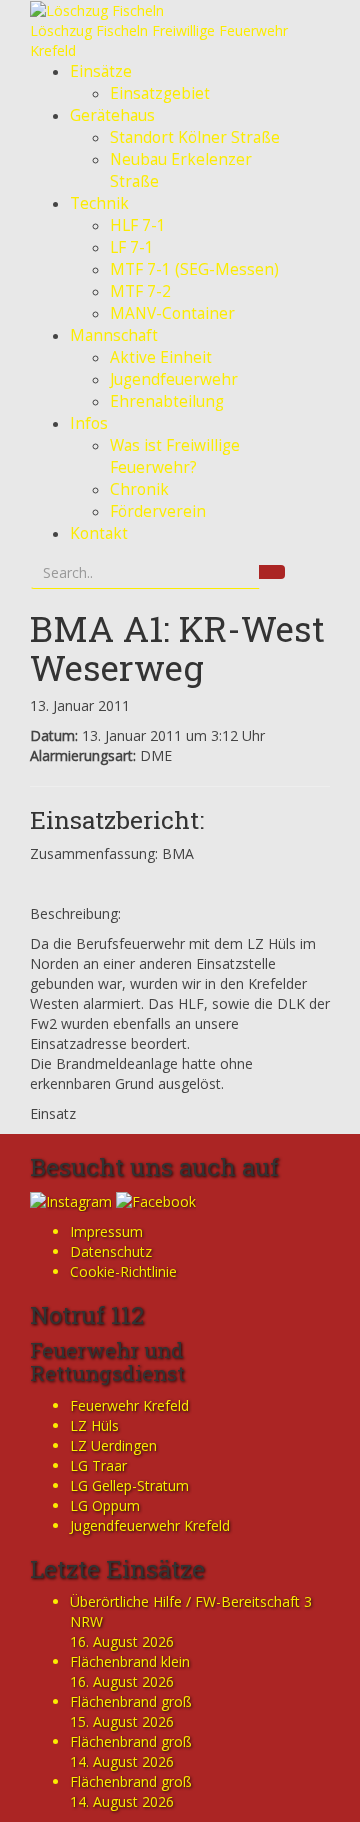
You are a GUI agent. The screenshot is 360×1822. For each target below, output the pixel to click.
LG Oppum (105, 1505)
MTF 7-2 (140, 291)
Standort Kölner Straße (195, 137)
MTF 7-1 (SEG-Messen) (194, 269)
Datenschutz (111, 1251)
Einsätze (101, 71)
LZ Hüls (94, 1425)
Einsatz (53, 1113)
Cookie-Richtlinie (123, 1271)
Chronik (139, 489)
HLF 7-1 (138, 225)
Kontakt (99, 533)
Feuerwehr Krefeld (129, 1405)
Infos (89, 423)
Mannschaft (114, 335)
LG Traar (98, 1465)
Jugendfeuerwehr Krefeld (150, 1525)
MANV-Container (172, 313)
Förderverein (158, 511)
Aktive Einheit (161, 357)
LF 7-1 (132, 247)
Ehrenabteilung (167, 401)
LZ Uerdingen (113, 1445)
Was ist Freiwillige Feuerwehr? (175, 456)
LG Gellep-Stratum (129, 1485)
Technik (99, 203)
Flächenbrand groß (131, 1701)
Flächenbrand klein (130, 1661)
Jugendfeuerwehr (174, 379)
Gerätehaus (112, 115)
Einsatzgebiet (160, 93)
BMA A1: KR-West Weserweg (177, 647)
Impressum (106, 1231)
